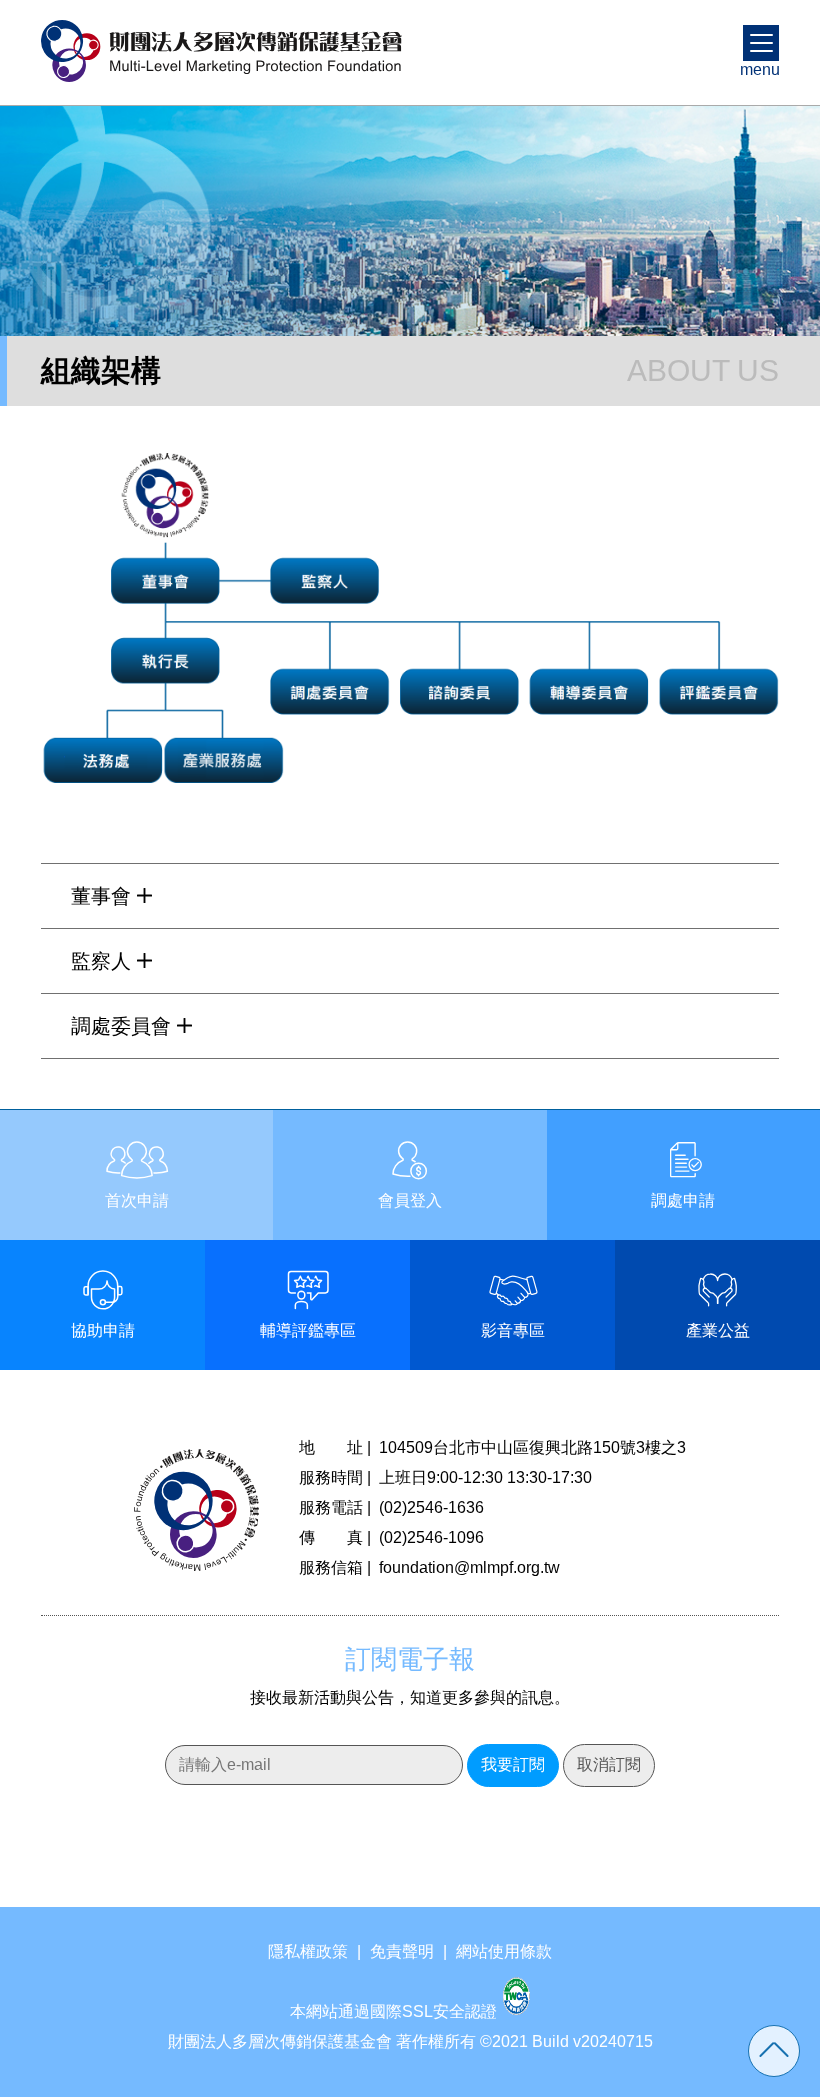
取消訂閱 (609, 1764)
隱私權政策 (308, 1951)
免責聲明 (402, 1951)
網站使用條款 (504, 1951)
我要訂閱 (513, 1764)
